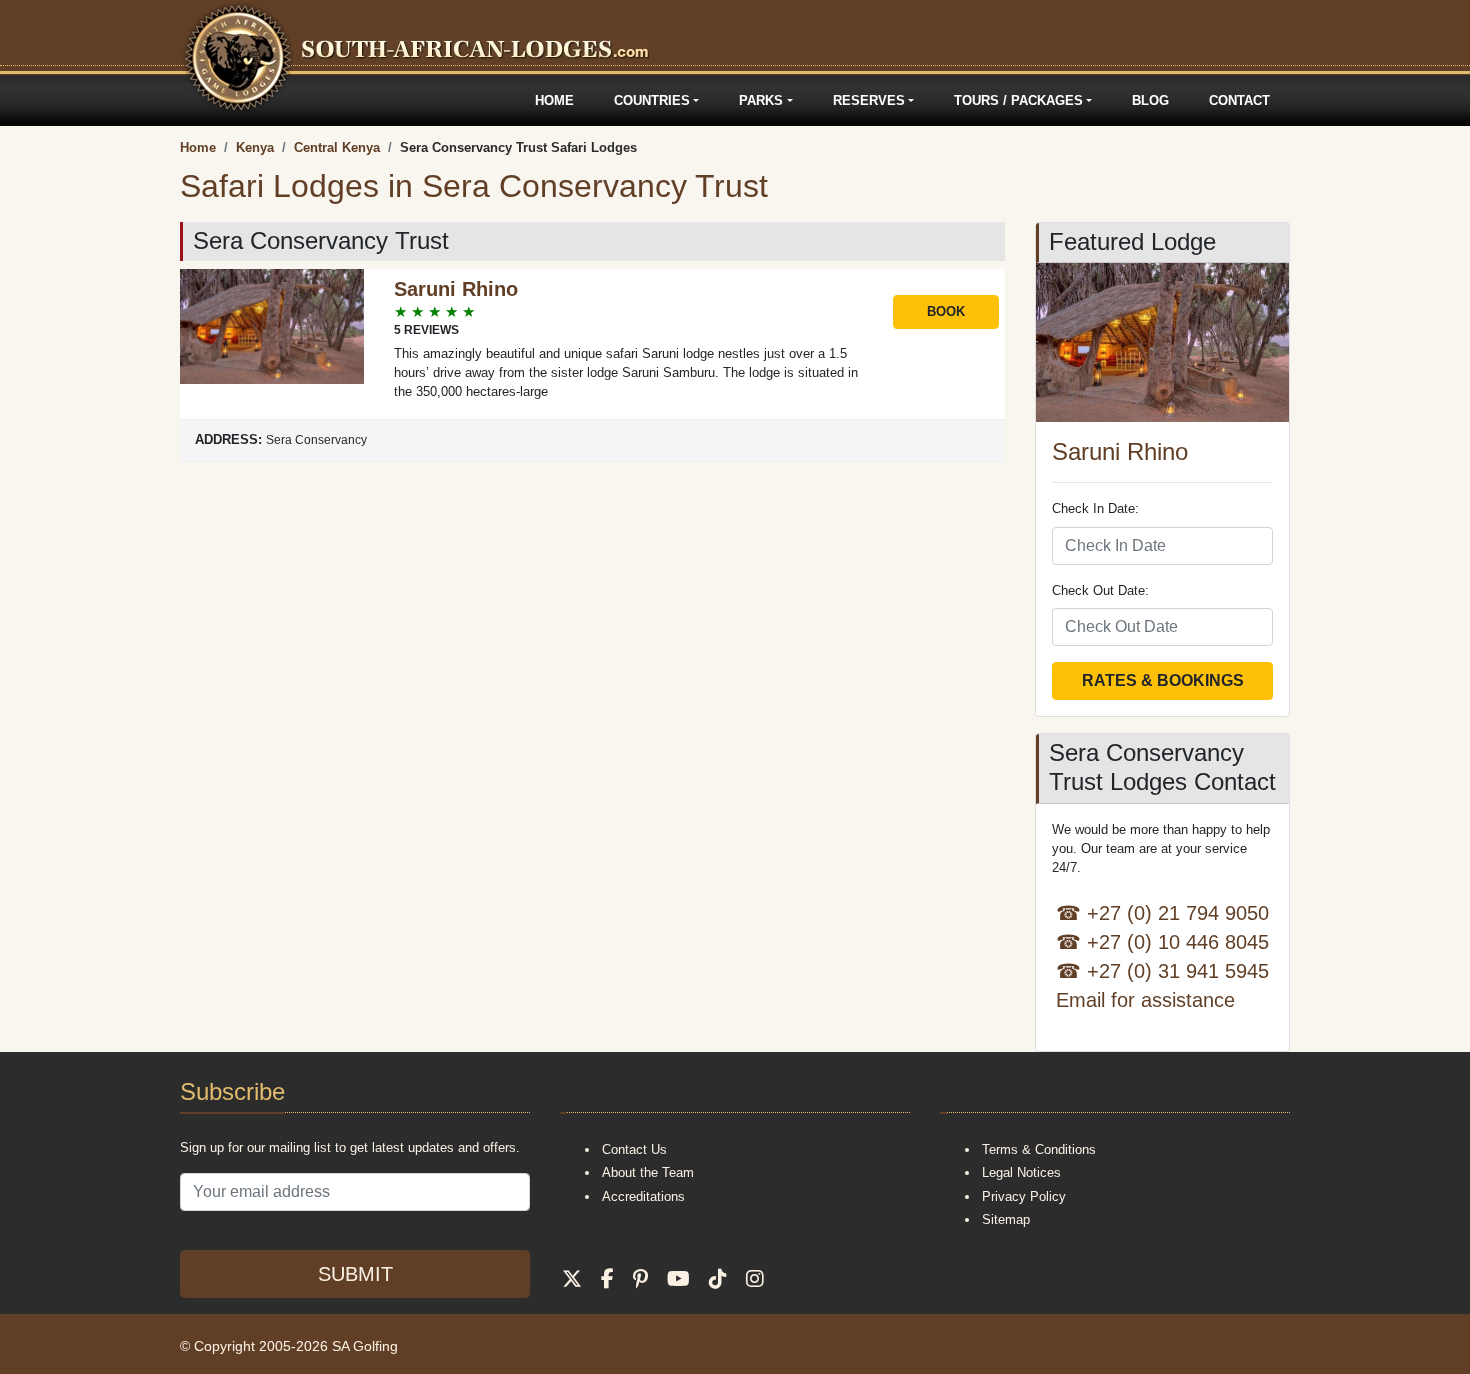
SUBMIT (355, 1274)
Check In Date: (1095, 508)
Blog (1150, 100)
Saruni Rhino (456, 289)
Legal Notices (1021, 1172)
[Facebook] (607, 1279)
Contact (1239, 100)
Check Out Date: (1100, 590)
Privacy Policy (1024, 1196)
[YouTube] (678, 1279)
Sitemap (1006, 1219)
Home (554, 100)
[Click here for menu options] (183, 100)
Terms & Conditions (1039, 1149)
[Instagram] (755, 1279)
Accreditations (643, 1196)
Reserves (869, 100)
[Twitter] (572, 1279)
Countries (652, 100)
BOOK (946, 311)
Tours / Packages (1018, 100)
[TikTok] (718, 1279)
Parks (761, 100)
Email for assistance (1145, 999)
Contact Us (634, 1149)
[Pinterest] (640, 1279)
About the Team (648, 1172)
